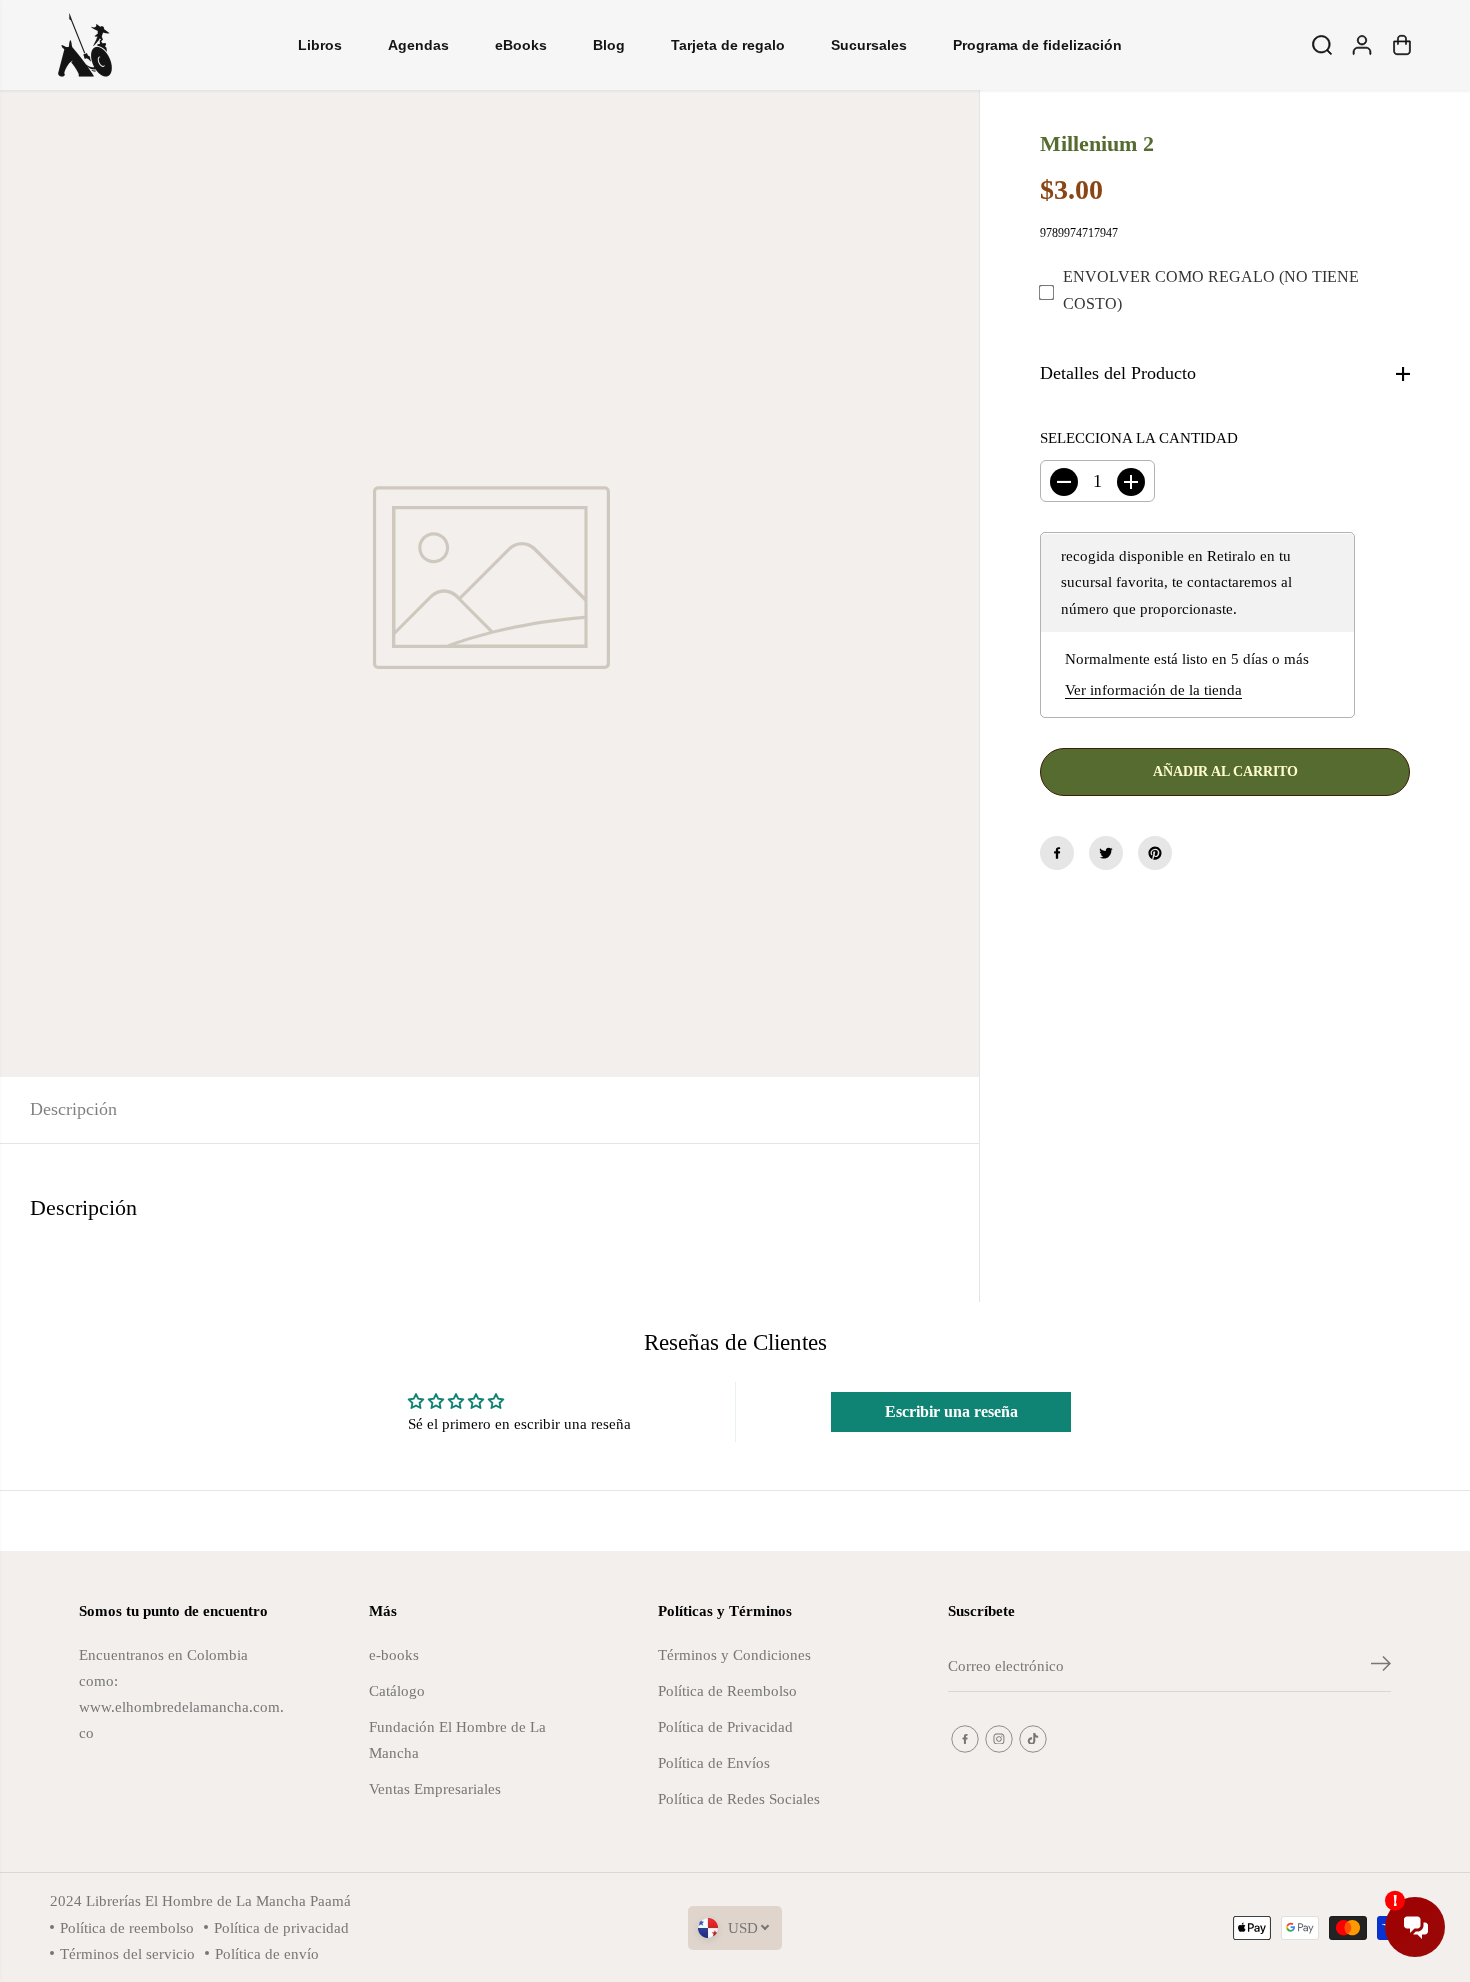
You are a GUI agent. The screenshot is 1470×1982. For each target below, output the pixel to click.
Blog (609, 45)
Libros (320, 45)
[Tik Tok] (1033, 1739)
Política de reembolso (127, 1927)
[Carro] (1402, 45)
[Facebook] (1057, 853)
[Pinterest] (1155, 853)
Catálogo (397, 1690)
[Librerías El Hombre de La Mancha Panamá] (85, 45)
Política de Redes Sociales (739, 1798)
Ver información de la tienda (1153, 689)
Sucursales (869, 45)
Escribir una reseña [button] (951, 1411)
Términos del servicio (127, 1953)
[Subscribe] (1381, 1667)
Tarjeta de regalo (728, 45)
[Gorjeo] (1106, 853)
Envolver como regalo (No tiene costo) (1211, 291)
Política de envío (267, 1953)
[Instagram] (999, 1739)
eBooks (521, 45)
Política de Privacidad (725, 1726)
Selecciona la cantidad (1139, 437)
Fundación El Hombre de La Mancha (457, 1739)
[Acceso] (1362, 45)
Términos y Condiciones (734, 1654)
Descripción (73, 1109)
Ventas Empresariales (435, 1788)
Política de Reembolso (727, 1690)
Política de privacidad (281, 1927)
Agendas (418, 45)
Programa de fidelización (1037, 45)
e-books (394, 1654)
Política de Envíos (714, 1762)
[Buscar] (1322, 45)
